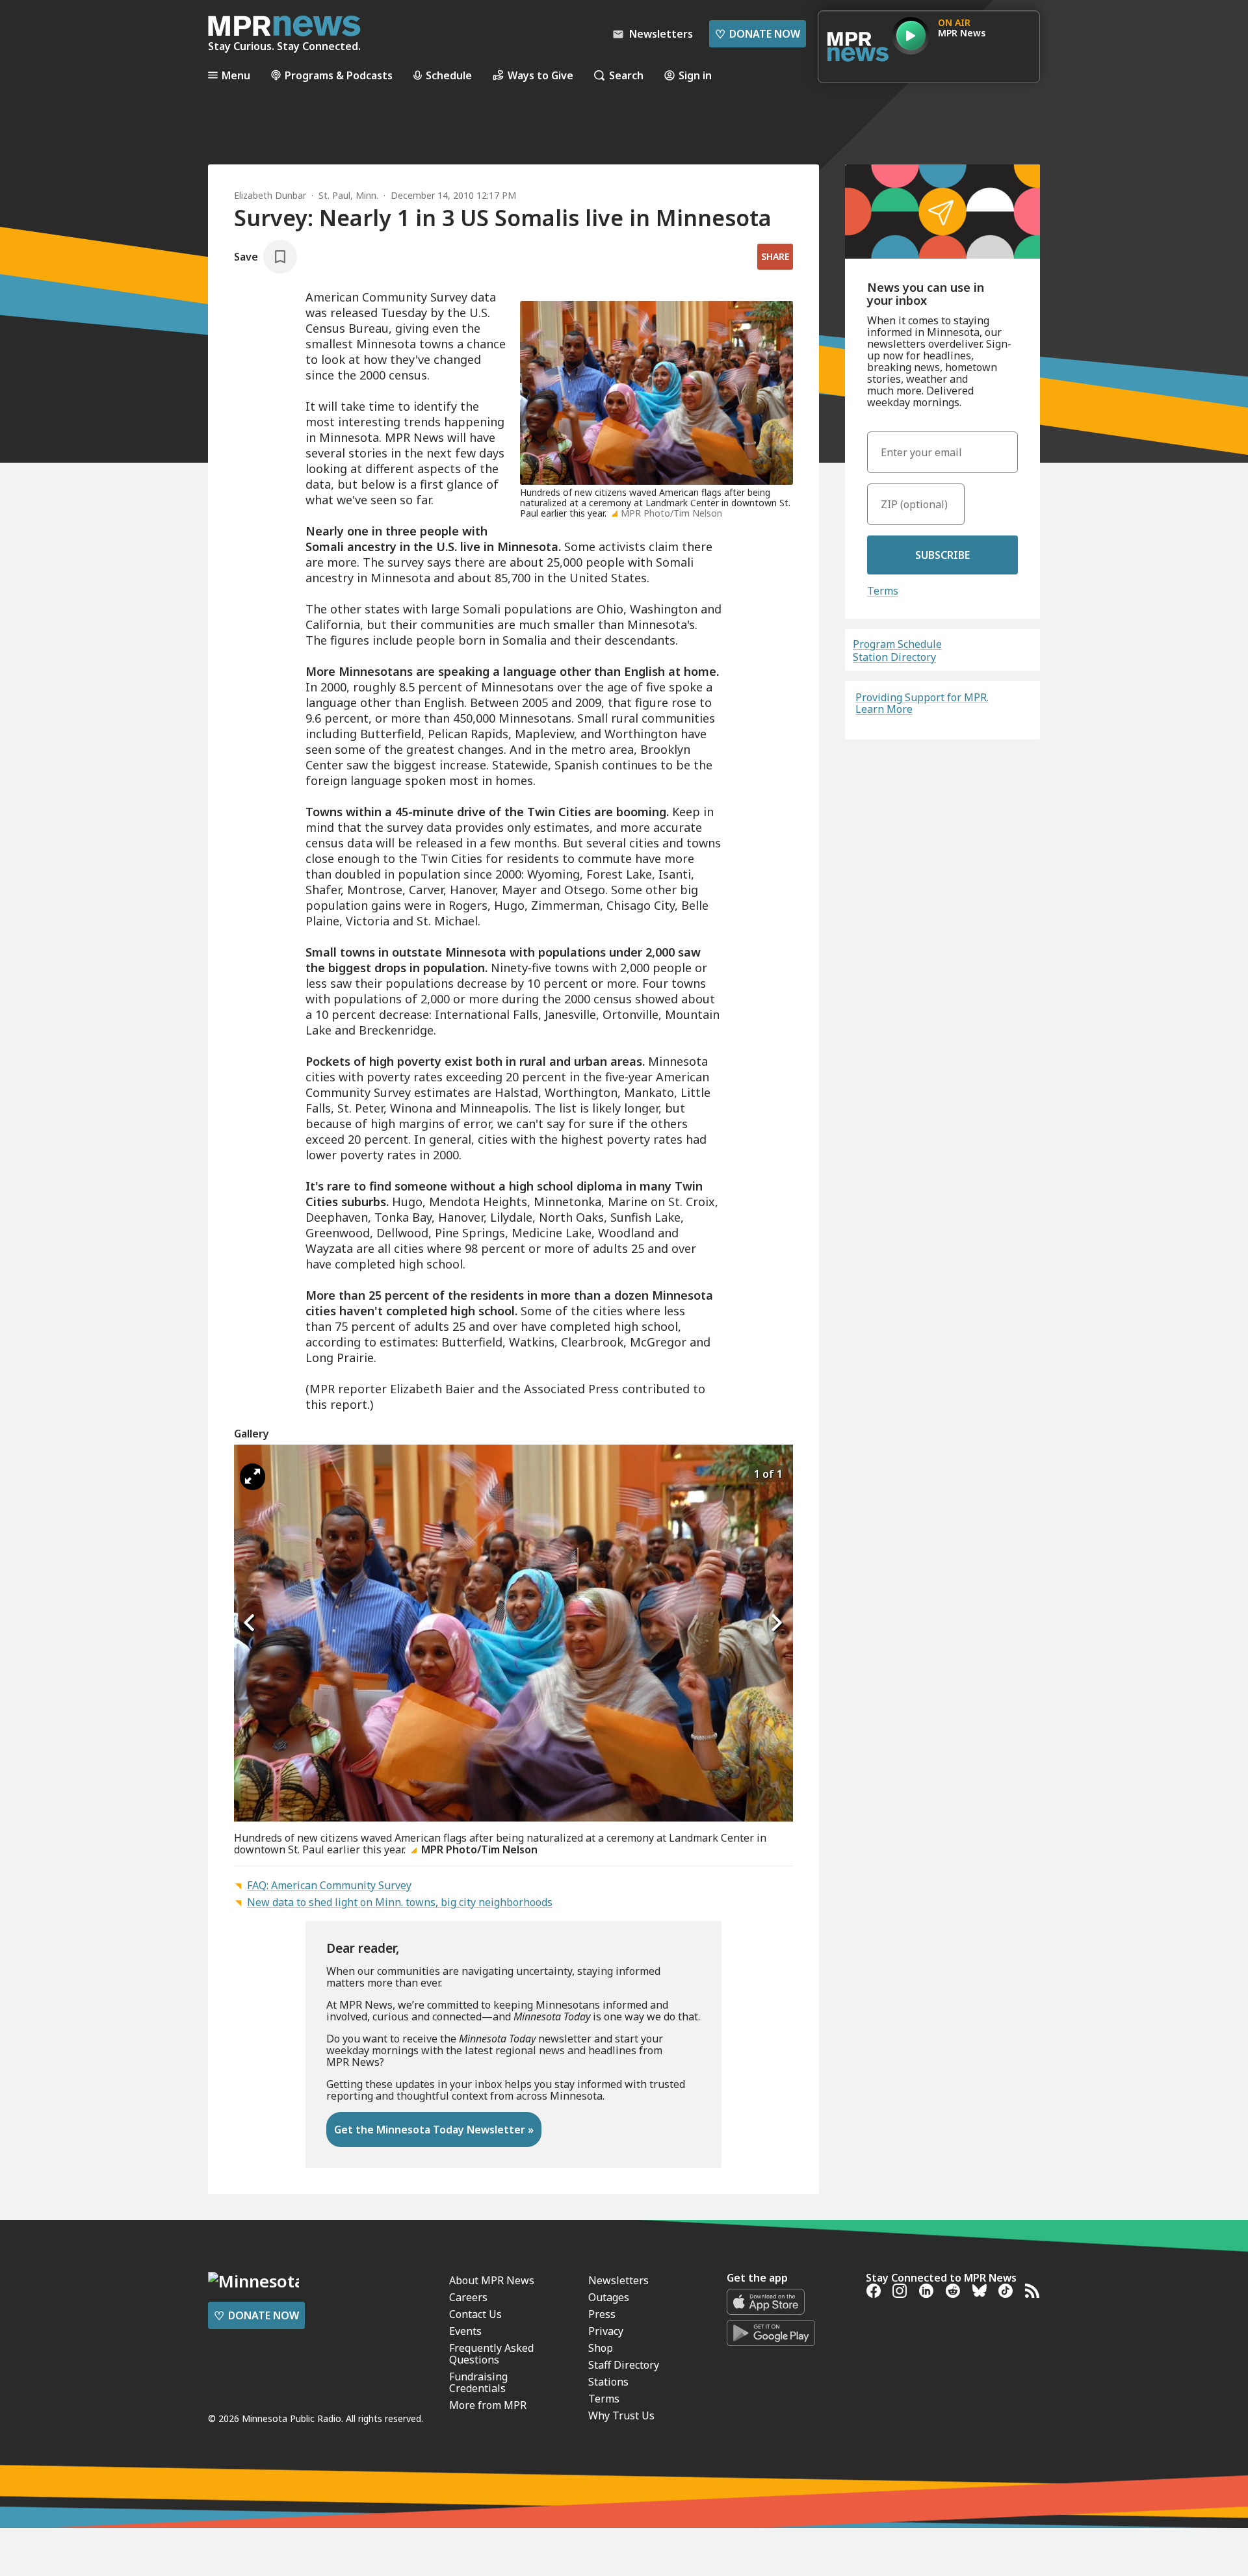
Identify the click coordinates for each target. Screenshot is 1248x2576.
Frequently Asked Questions (491, 2354)
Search (626, 75)
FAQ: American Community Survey (329, 1885)
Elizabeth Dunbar (270, 195)
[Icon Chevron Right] (777, 1623)
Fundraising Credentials (478, 2382)
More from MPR (488, 2405)
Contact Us (475, 2314)
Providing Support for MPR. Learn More (922, 703)
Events (465, 2331)
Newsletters (618, 2280)
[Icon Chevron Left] (250, 1623)
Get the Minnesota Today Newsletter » (434, 2130)
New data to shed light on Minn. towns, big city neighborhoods (400, 1902)
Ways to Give (540, 75)
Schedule (449, 75)
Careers (468, 2297)
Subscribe (942, 555)
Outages (609, 2297)
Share (775, 256)
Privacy (606, 2331)
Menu (236, 75)
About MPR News (492, 2280)
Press (602, 2314)
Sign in (695, 75)
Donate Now (758, 34)
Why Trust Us (621, 2415)
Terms (883, 591)
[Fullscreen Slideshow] (253, 1477)
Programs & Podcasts (339, 75)
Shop (601, 2348)
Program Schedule (897, 644)
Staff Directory (624, 2365)
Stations (608, 2382)
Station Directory (894, 657)
